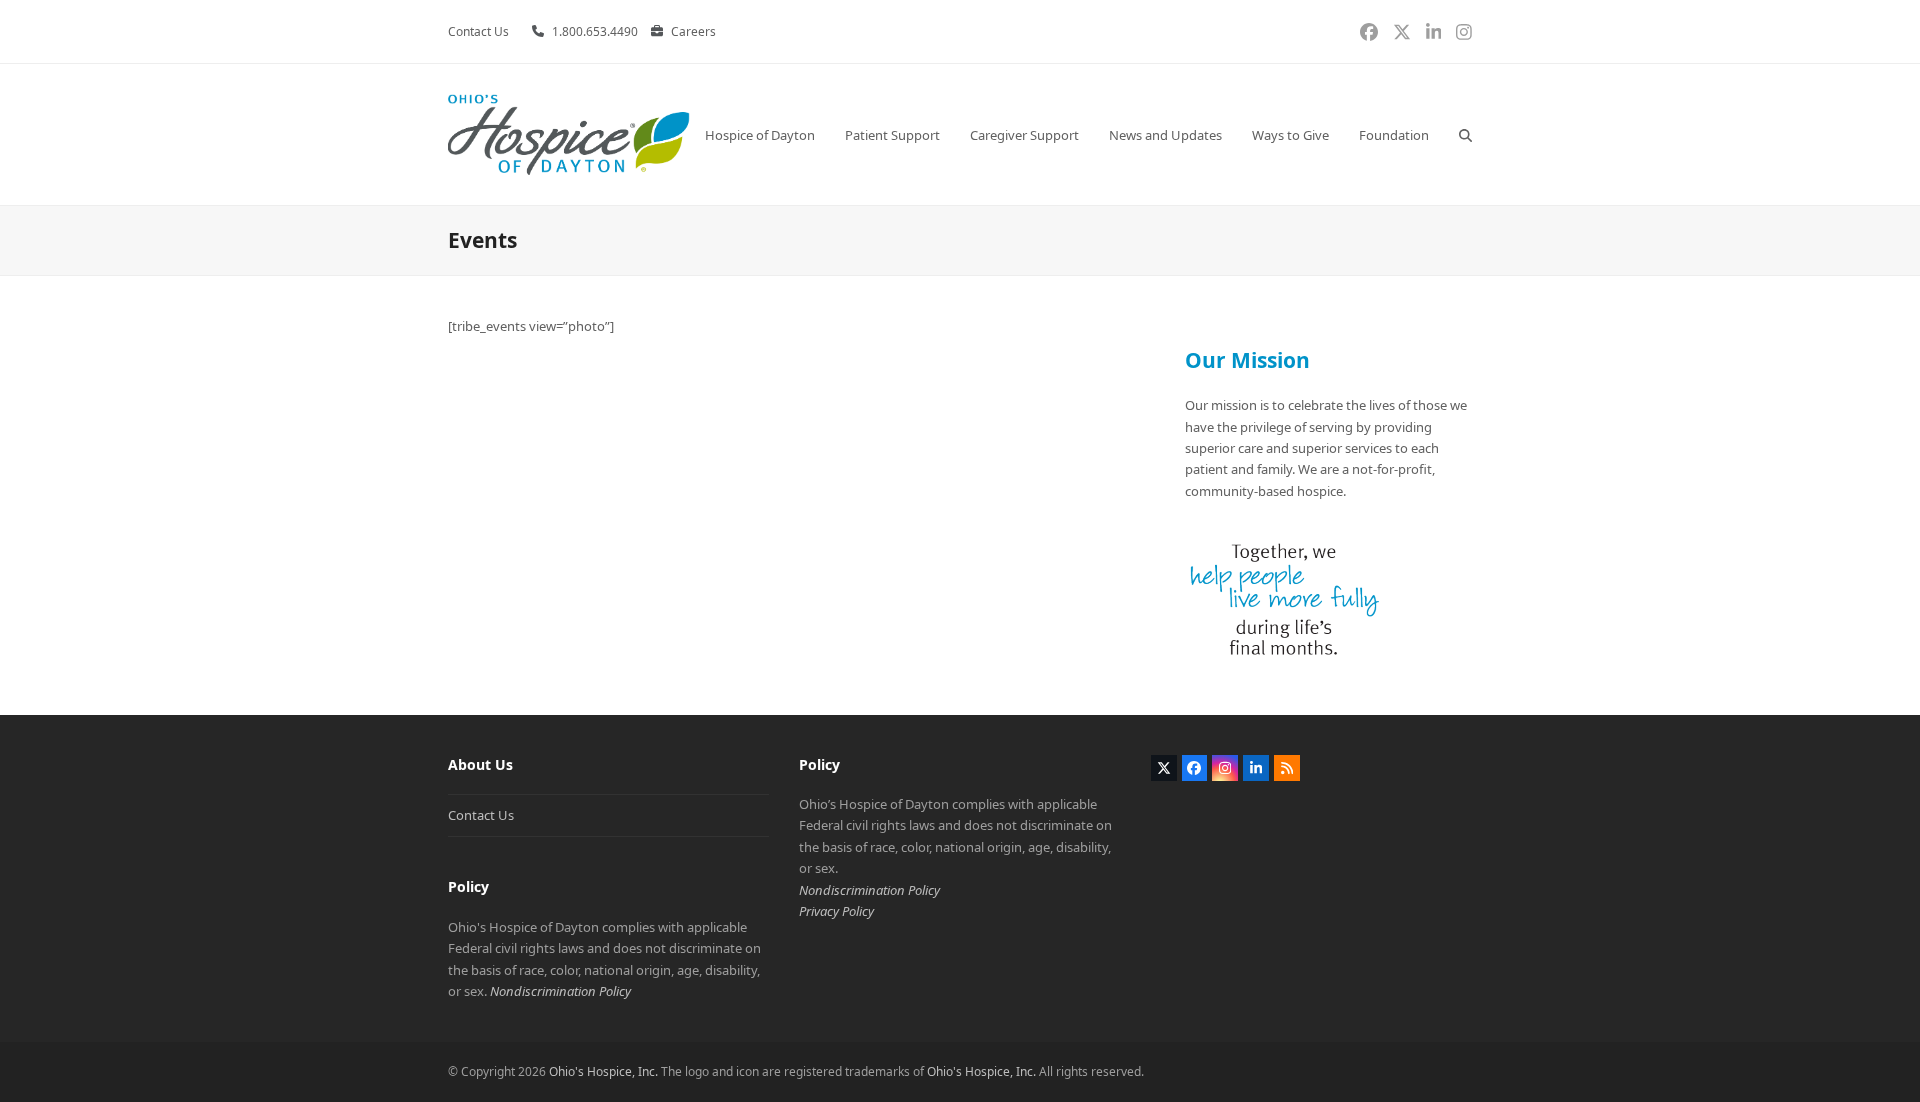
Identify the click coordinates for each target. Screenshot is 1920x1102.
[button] (1465, 134)
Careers (693, 31)
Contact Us (481, 815)
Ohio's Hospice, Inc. (603, 1071)
